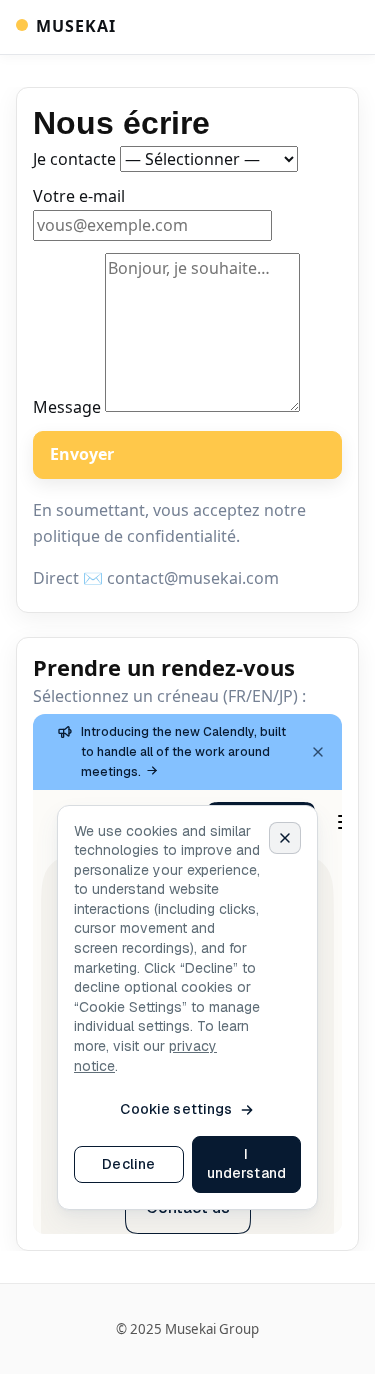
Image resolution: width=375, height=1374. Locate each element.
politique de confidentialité (134, 536)
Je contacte (76, 160)
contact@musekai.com (193, 579)
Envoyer (82, 455)
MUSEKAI (76, 26)
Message (69, 406)
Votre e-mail (79, 197)
